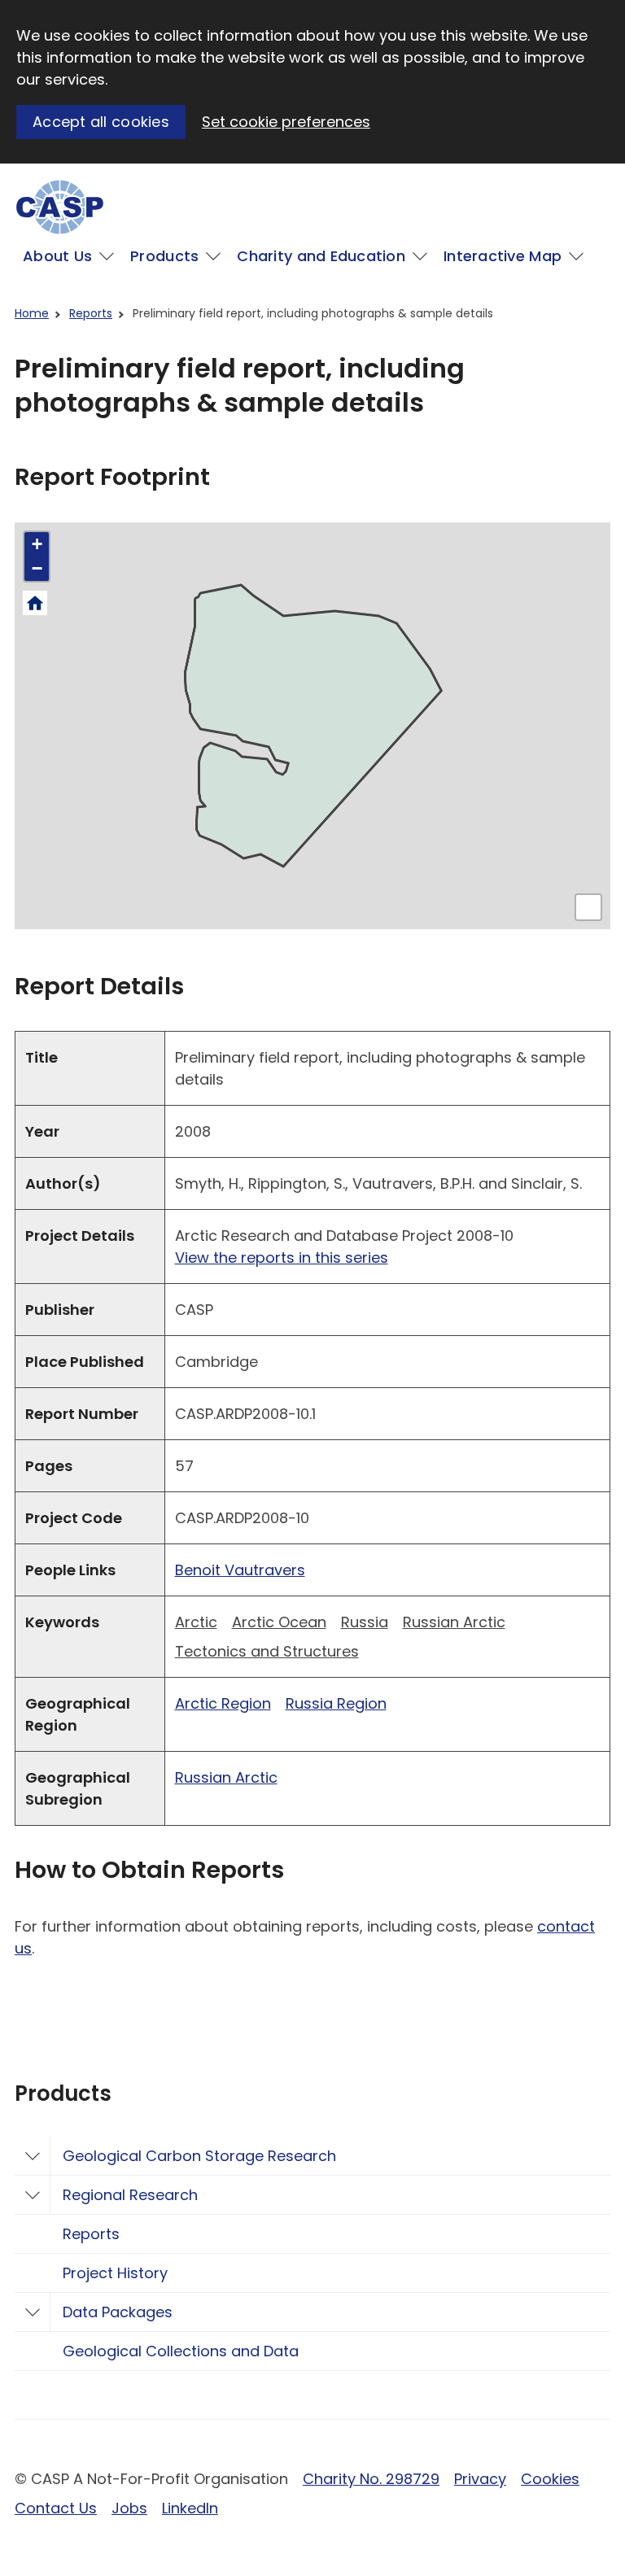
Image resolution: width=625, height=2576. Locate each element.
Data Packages (118, 2312)
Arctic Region (223, 1703)
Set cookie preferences (286, 122)
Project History (115, 2273)
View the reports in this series (282, 1257)
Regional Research (130, 2195)
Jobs (129, 2508)
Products (164, 256)
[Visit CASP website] (60, 207)
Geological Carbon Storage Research (199, 2156)
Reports (91, 313)
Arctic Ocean (279, 1622)
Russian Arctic (454, 1622)
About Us (57, 256)
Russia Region (336, 1703)
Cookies (550, 2479)
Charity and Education (321, 256)
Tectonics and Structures (267, 1651)
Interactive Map (503, 256)
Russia (365, 1622)
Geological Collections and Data (181, 2351)
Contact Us (56, 2508)
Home (32, 313)
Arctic (196, 1622)
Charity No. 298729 (371, 2479)
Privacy (480, 2479)
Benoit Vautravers (240, 1570)
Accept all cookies (101, 122)
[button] (37, 544)
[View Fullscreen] (588, 907)
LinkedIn (190, 2508)
